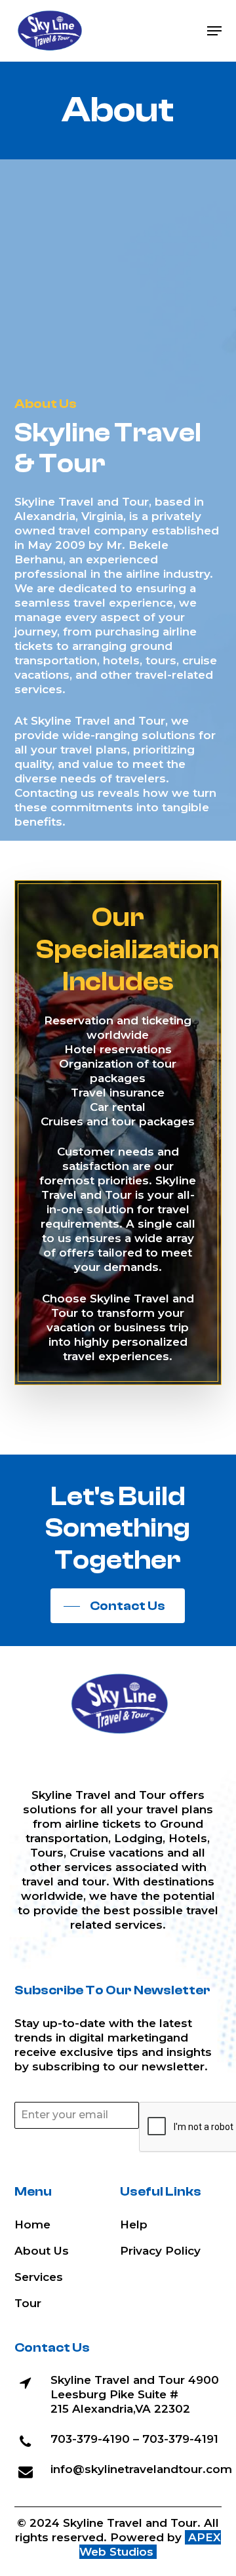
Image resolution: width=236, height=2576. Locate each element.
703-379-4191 (180, 2439)
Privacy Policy (160, 2251)
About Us (42, 2251)
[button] (214, 31)
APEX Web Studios (150, 2545)
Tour (28, 2303)
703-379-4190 (90, 2439)
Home (32, 2224)
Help (134, 2224)
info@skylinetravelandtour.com (141, 2469)
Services (39, 2277)
